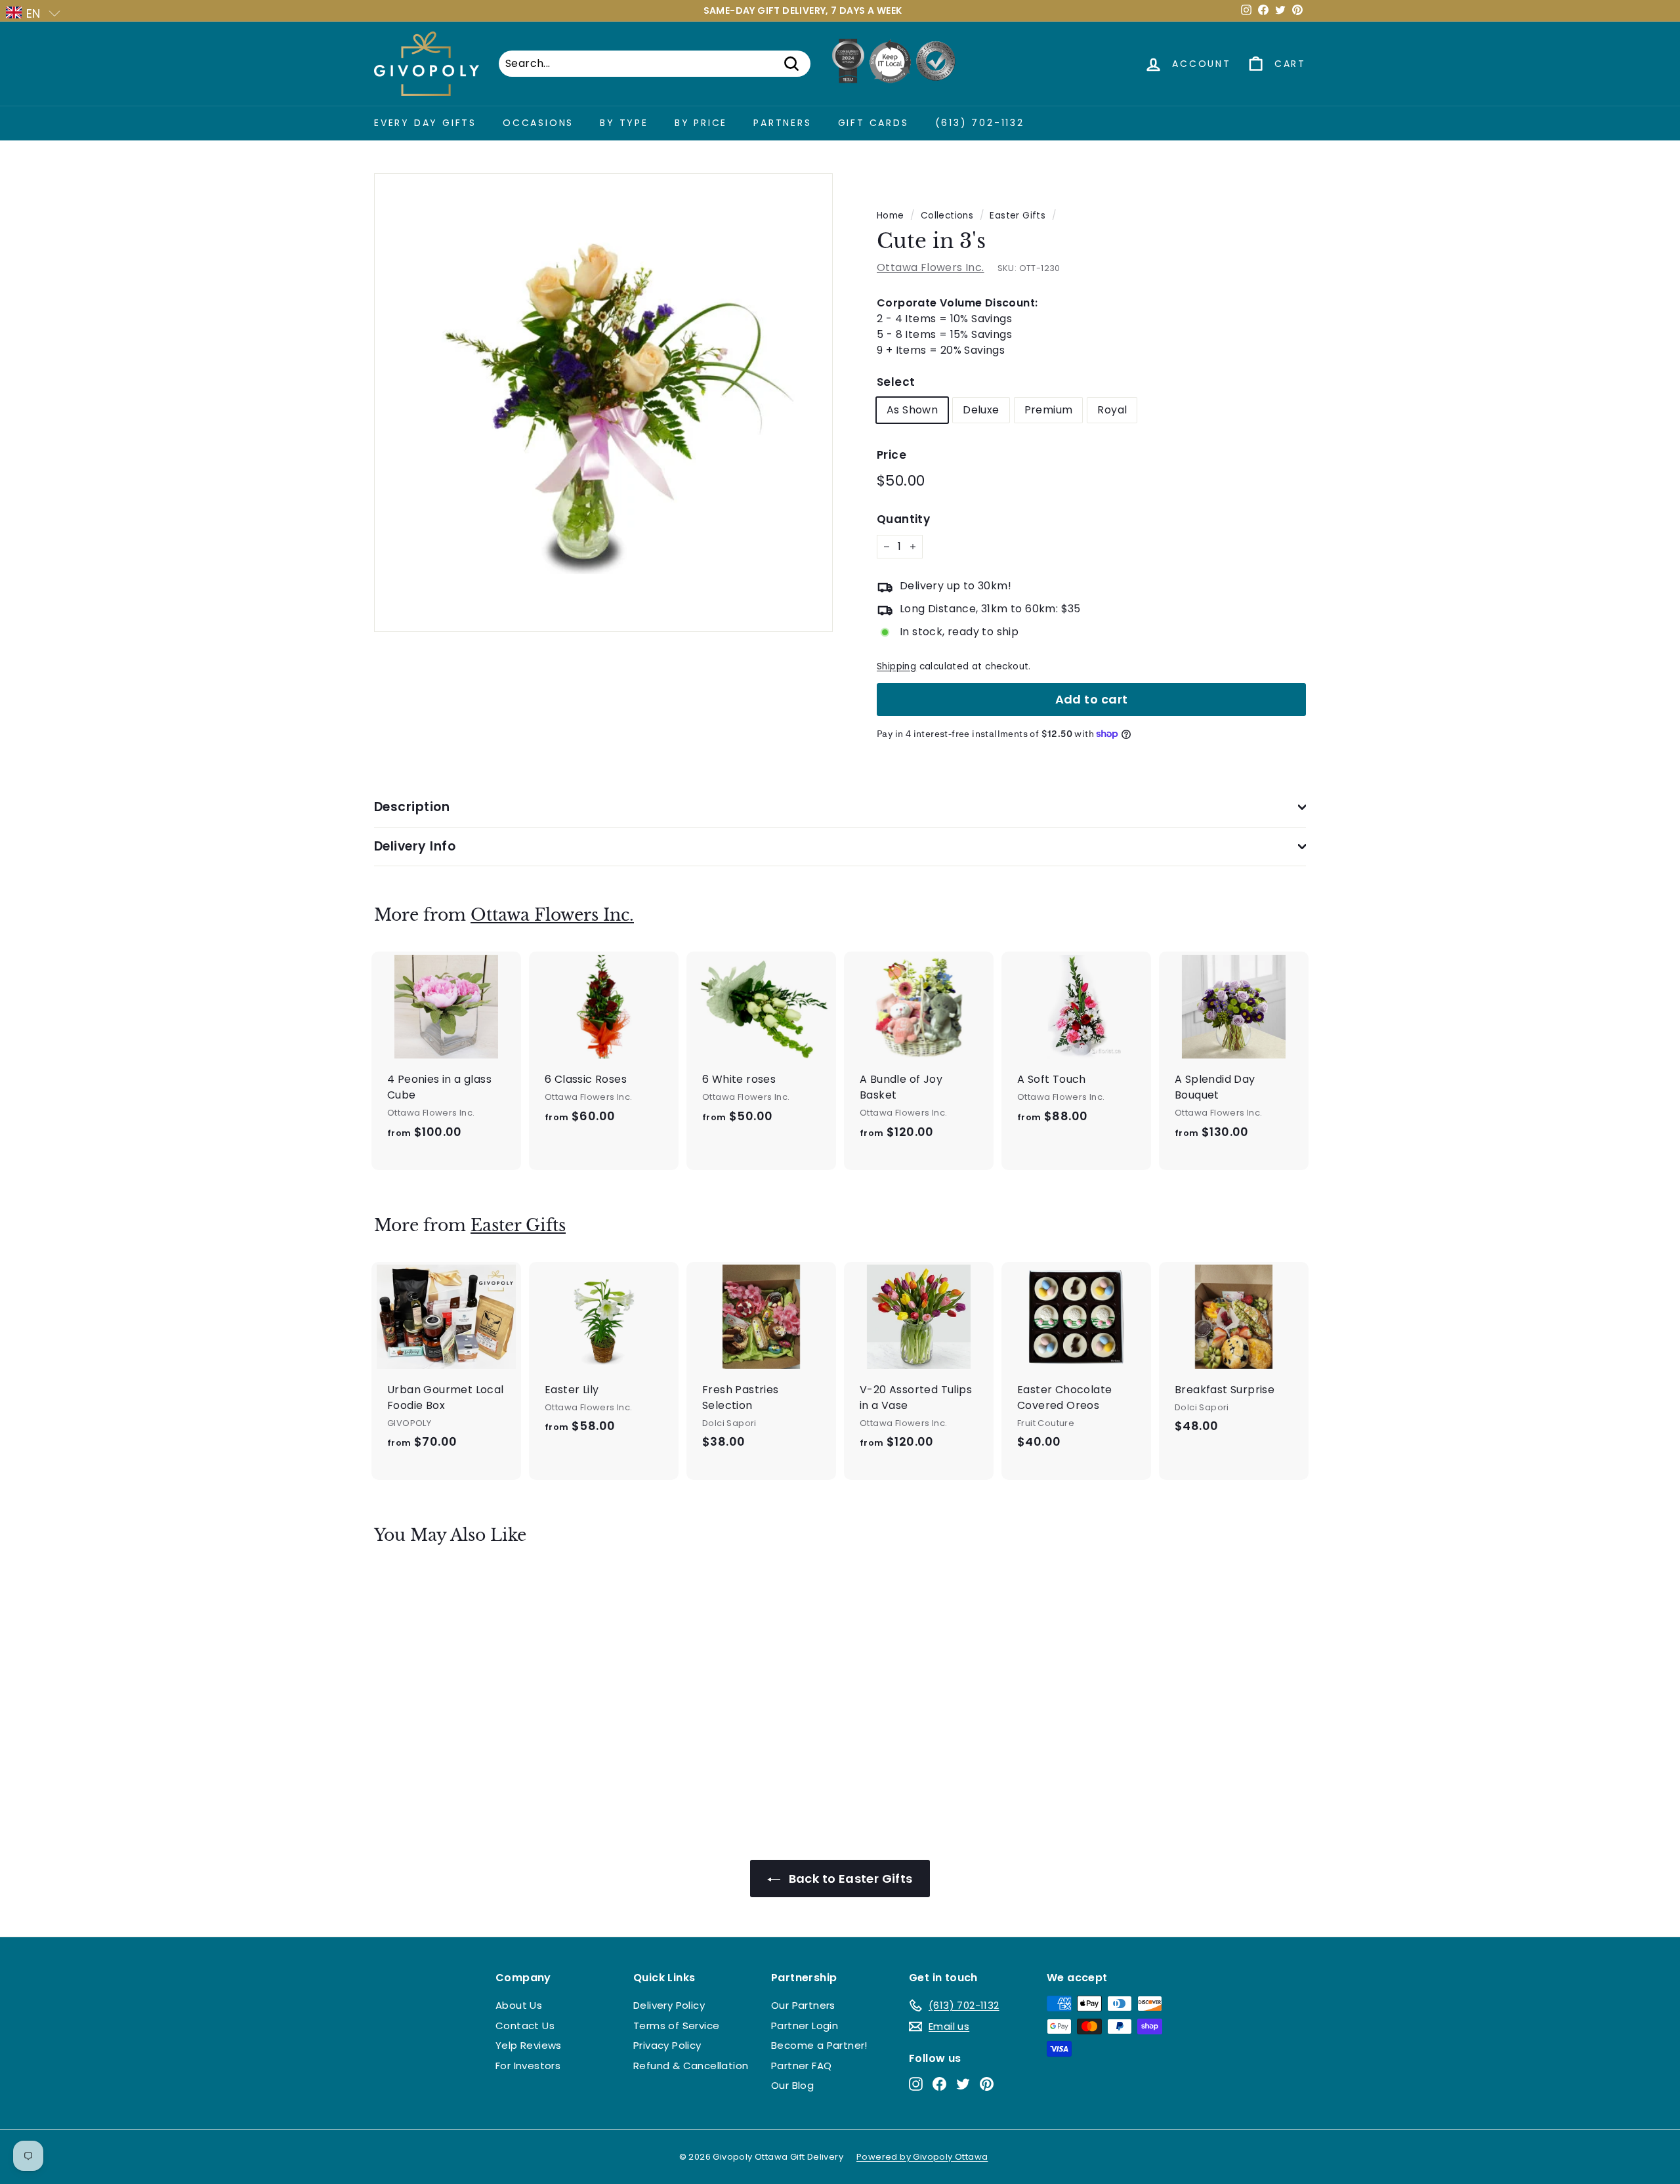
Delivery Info (415, 846)
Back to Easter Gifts (849, 1879)
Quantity (903, 519)
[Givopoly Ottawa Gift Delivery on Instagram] (916, 2084)
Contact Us (525, 2026)
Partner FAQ (801, 2066)
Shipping (896, 666)
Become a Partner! (819, 2045)
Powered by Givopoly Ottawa (922, 2157)
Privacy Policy (667, 2045)
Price (892, 455)
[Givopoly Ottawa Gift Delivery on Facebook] (939, 2084)
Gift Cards (873, 123)
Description (412, 807)
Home (891, 216)
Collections (947, 216)
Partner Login (805, 2026)
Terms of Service (676, 2026)
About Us (519, 2005)
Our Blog (792, 2085)
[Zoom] (603, 403)
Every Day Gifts (425, 123)
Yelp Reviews (529, 2045)
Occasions (538, 123)
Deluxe (981, 410)
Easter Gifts (1018, 216)
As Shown (912, 410)
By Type (624, 123)
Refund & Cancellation (691, 2066)
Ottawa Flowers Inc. (931, 267)
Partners (782, 123)
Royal (1112, 410)
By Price (701, 123)
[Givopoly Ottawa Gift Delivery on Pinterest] (987, 2084)
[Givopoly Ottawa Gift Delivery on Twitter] (963, 2084)
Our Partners (803, 2005)
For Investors (528, 2066)
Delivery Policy (669, 2005)
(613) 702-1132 (980, 123)
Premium (1049, 410)
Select (896, 382)
